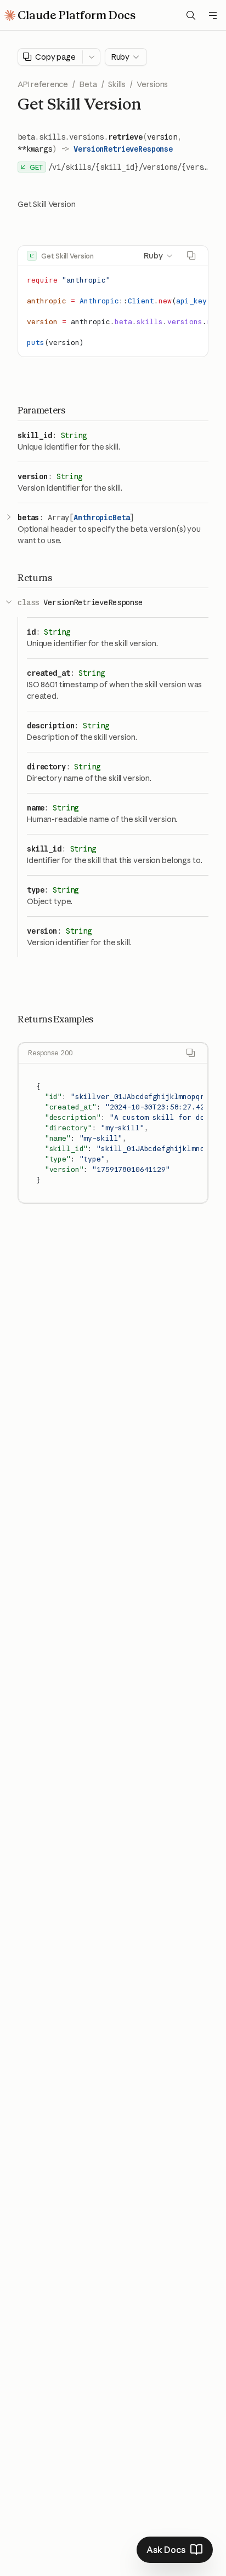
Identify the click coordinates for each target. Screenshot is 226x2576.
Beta (88, 84)
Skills (117, 84)
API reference (43, 84)
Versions (152, 84)
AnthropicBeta (101, 517)
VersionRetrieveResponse (123, 149)
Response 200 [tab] (50, 1053)
